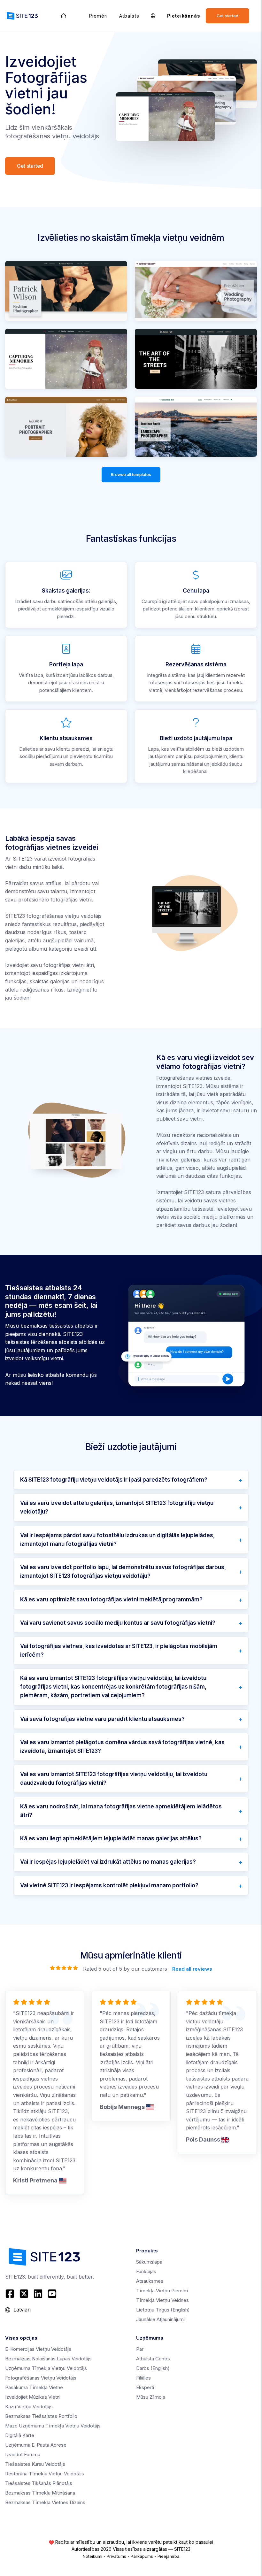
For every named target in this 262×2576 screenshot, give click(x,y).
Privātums (116, 2556)
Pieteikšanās (184, 16)
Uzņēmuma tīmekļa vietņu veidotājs (46, 2368)
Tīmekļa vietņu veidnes (162, 2300)
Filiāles (143, 2378)
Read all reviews (192, 1969)
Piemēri (98, 16)
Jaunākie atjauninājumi (160, 2319)
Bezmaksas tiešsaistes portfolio (41, 2416)
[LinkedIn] (38, 2294)
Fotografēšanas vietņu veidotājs (41, 2378)
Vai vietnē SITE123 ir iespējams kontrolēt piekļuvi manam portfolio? (109, 1885)
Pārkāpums (142, 2556)
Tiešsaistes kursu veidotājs (35, 2464)
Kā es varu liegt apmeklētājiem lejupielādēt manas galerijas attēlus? (111, 1838)
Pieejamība (169, 2556)
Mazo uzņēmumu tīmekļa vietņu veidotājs (53, 2426)
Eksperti (145, 2387)
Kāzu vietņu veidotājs (29, 2407)
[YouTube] (52, 2294)
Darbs (153, 2368)
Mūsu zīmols (151, 2397)
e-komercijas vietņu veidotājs (38, 2349)
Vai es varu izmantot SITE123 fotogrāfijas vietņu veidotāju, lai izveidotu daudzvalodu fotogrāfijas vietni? (114, 1779)
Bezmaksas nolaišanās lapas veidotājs (48, 2359)
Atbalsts (129, 16)
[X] (24, 2294)
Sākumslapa (149, 2262)
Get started (227, 16)
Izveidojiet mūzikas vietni (33, 2397)
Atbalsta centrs (153, 2359)
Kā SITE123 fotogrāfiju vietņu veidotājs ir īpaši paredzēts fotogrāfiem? (114, 1480)
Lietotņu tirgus (163, 2310)
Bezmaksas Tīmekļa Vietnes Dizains (45, 2502)
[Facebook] (11, 2294)
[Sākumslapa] (63, 16)
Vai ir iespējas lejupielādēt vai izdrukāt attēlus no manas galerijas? (108, 1862)
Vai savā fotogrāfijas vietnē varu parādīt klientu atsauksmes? (102, 1719)
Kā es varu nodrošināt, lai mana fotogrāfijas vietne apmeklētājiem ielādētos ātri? (121, 1811)
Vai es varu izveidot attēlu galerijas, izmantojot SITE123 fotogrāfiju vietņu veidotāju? (117, 1507)
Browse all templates (131, 475)
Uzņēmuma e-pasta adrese (36, 2445)
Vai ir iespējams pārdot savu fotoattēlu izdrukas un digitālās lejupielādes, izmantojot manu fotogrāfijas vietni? (117, 1540)
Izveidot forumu (23, 2454)
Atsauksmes (150, 2281)
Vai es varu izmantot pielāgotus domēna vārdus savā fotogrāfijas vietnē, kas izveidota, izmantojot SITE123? (122, 1747)
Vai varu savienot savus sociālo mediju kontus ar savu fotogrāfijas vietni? (118, 1623)
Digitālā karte (20, 2435)
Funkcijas (146, 2271)
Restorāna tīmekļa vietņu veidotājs (45, 2474)
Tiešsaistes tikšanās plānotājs (39, 2483)
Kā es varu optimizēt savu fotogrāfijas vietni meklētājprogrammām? (111, 1599)
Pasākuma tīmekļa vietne (34, 2387)
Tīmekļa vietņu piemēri (162, 2291)
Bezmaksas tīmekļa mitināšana (40, 2493)
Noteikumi (92, 2556)
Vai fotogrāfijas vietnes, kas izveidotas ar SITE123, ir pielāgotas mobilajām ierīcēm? (119, 1650)
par (140, 2349)
